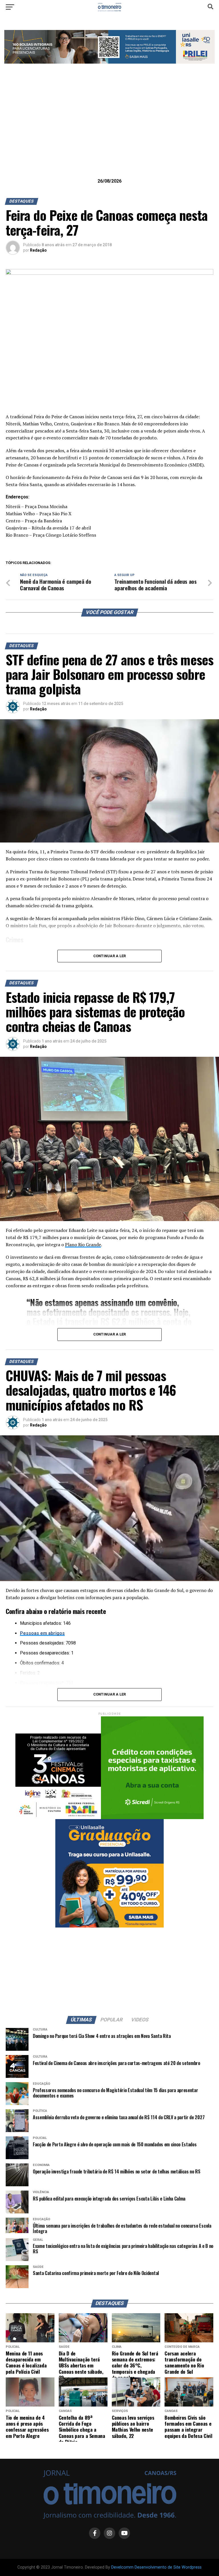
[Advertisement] (109, 130)
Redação (38, 250)
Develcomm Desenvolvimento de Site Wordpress (156, 2567)
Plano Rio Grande (83, 1244)
